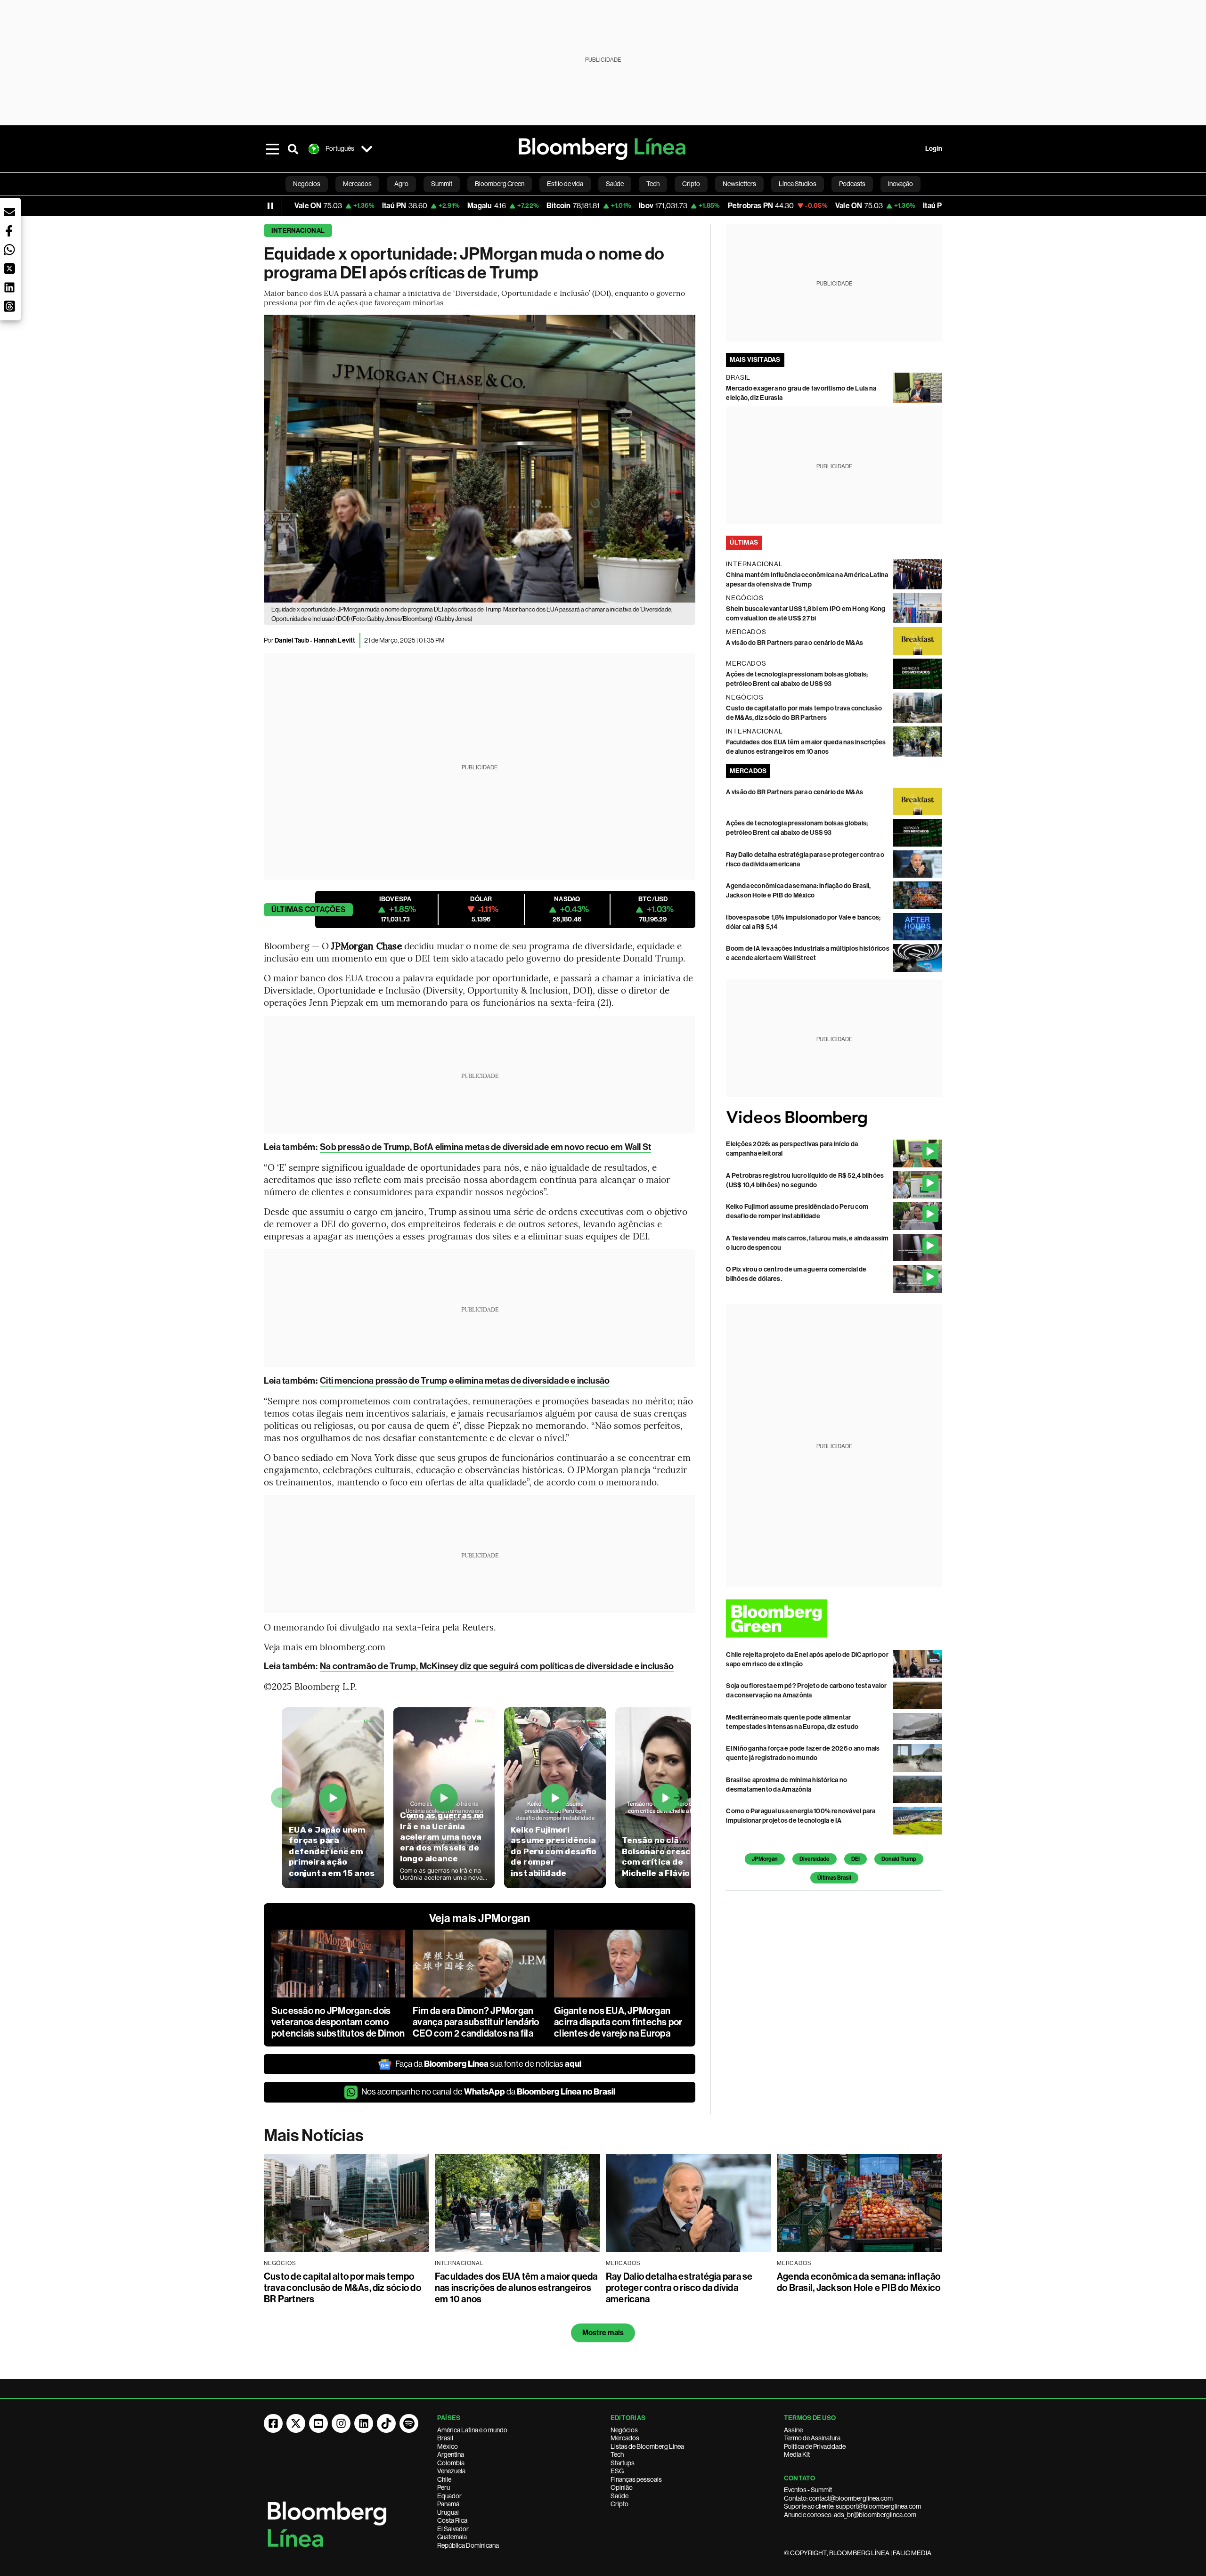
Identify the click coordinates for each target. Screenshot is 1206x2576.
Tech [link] (653, 184)
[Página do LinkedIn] (364, 2423)
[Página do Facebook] (273, 2423)
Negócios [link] (307, 184)
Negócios (624, 2430)
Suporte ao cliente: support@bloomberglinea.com (852, 2506)
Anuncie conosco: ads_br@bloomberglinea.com (850, 2515)
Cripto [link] (691, 184)
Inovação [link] (900, 184)
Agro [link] (401, 184)
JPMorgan (765, 1859)
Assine (793, 2430)
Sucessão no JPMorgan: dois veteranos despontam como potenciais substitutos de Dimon (338, 2022)
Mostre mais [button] (603, 2333)
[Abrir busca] (293, 149)
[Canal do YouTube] (318, 2423)
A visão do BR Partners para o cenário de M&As (794, 643)
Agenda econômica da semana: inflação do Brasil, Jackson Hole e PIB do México (859, 2282)
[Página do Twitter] (296, 2423)
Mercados (625, 2438)
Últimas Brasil (834, 1878)
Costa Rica (452, 2520)
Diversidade (815, 1859)
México (448, 2446)
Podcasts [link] (852, 184)
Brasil (445, 2438)
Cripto (619, 2504)
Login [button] (934, 149)
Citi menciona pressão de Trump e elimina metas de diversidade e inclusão (465, 1381)
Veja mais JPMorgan (480, 1918)
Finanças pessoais (636, 2479)
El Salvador (453, 2529)
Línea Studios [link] (798, 184)
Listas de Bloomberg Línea (647, 2446)
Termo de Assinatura (812, 2438)
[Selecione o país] (367, 149)
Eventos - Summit (808, 2490)
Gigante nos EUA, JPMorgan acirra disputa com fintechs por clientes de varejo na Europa (618, 2022)
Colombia (451, 2463)
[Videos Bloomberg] (834, 1119)
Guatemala (452, 2537)
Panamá (448, 2504)
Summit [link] (442, 184)
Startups (623, 2463)
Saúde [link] (615, 184)
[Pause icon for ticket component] (270, 206)
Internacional (298, 231)
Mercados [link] (357, 184)
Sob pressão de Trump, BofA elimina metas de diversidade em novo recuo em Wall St (485, 1147)
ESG (617, 2471)
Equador (449, 2496)
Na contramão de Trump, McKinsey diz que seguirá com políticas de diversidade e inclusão (497, 1666)
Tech (617, 2454)
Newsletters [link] (739, 184)
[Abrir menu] (272, 149)
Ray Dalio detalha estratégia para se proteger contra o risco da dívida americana (679, 2288)
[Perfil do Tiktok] (386, 2423)
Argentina (451, 2454)
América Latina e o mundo (472, 2430)
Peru (444, 2487)
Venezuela (451, 2471)
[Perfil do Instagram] (341, 2423)
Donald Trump (899, 1859)
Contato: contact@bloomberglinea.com (838, 2498)
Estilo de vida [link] (565, 184)
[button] (9, 212)
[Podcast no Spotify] (409, 2423)
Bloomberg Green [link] (500, 184)
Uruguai (448, 2512)
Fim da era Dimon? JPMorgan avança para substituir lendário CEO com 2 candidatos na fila (476, 2022)
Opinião (622, 2487)
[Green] (834, 1618)
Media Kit (797, 2454)
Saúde (619, 2496)
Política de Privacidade (815, 2446)
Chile (444, 2479)
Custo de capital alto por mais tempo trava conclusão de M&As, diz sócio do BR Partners (342, 2288)
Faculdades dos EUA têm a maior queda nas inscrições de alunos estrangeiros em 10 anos (516, 2288)
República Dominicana (468, 2545)
